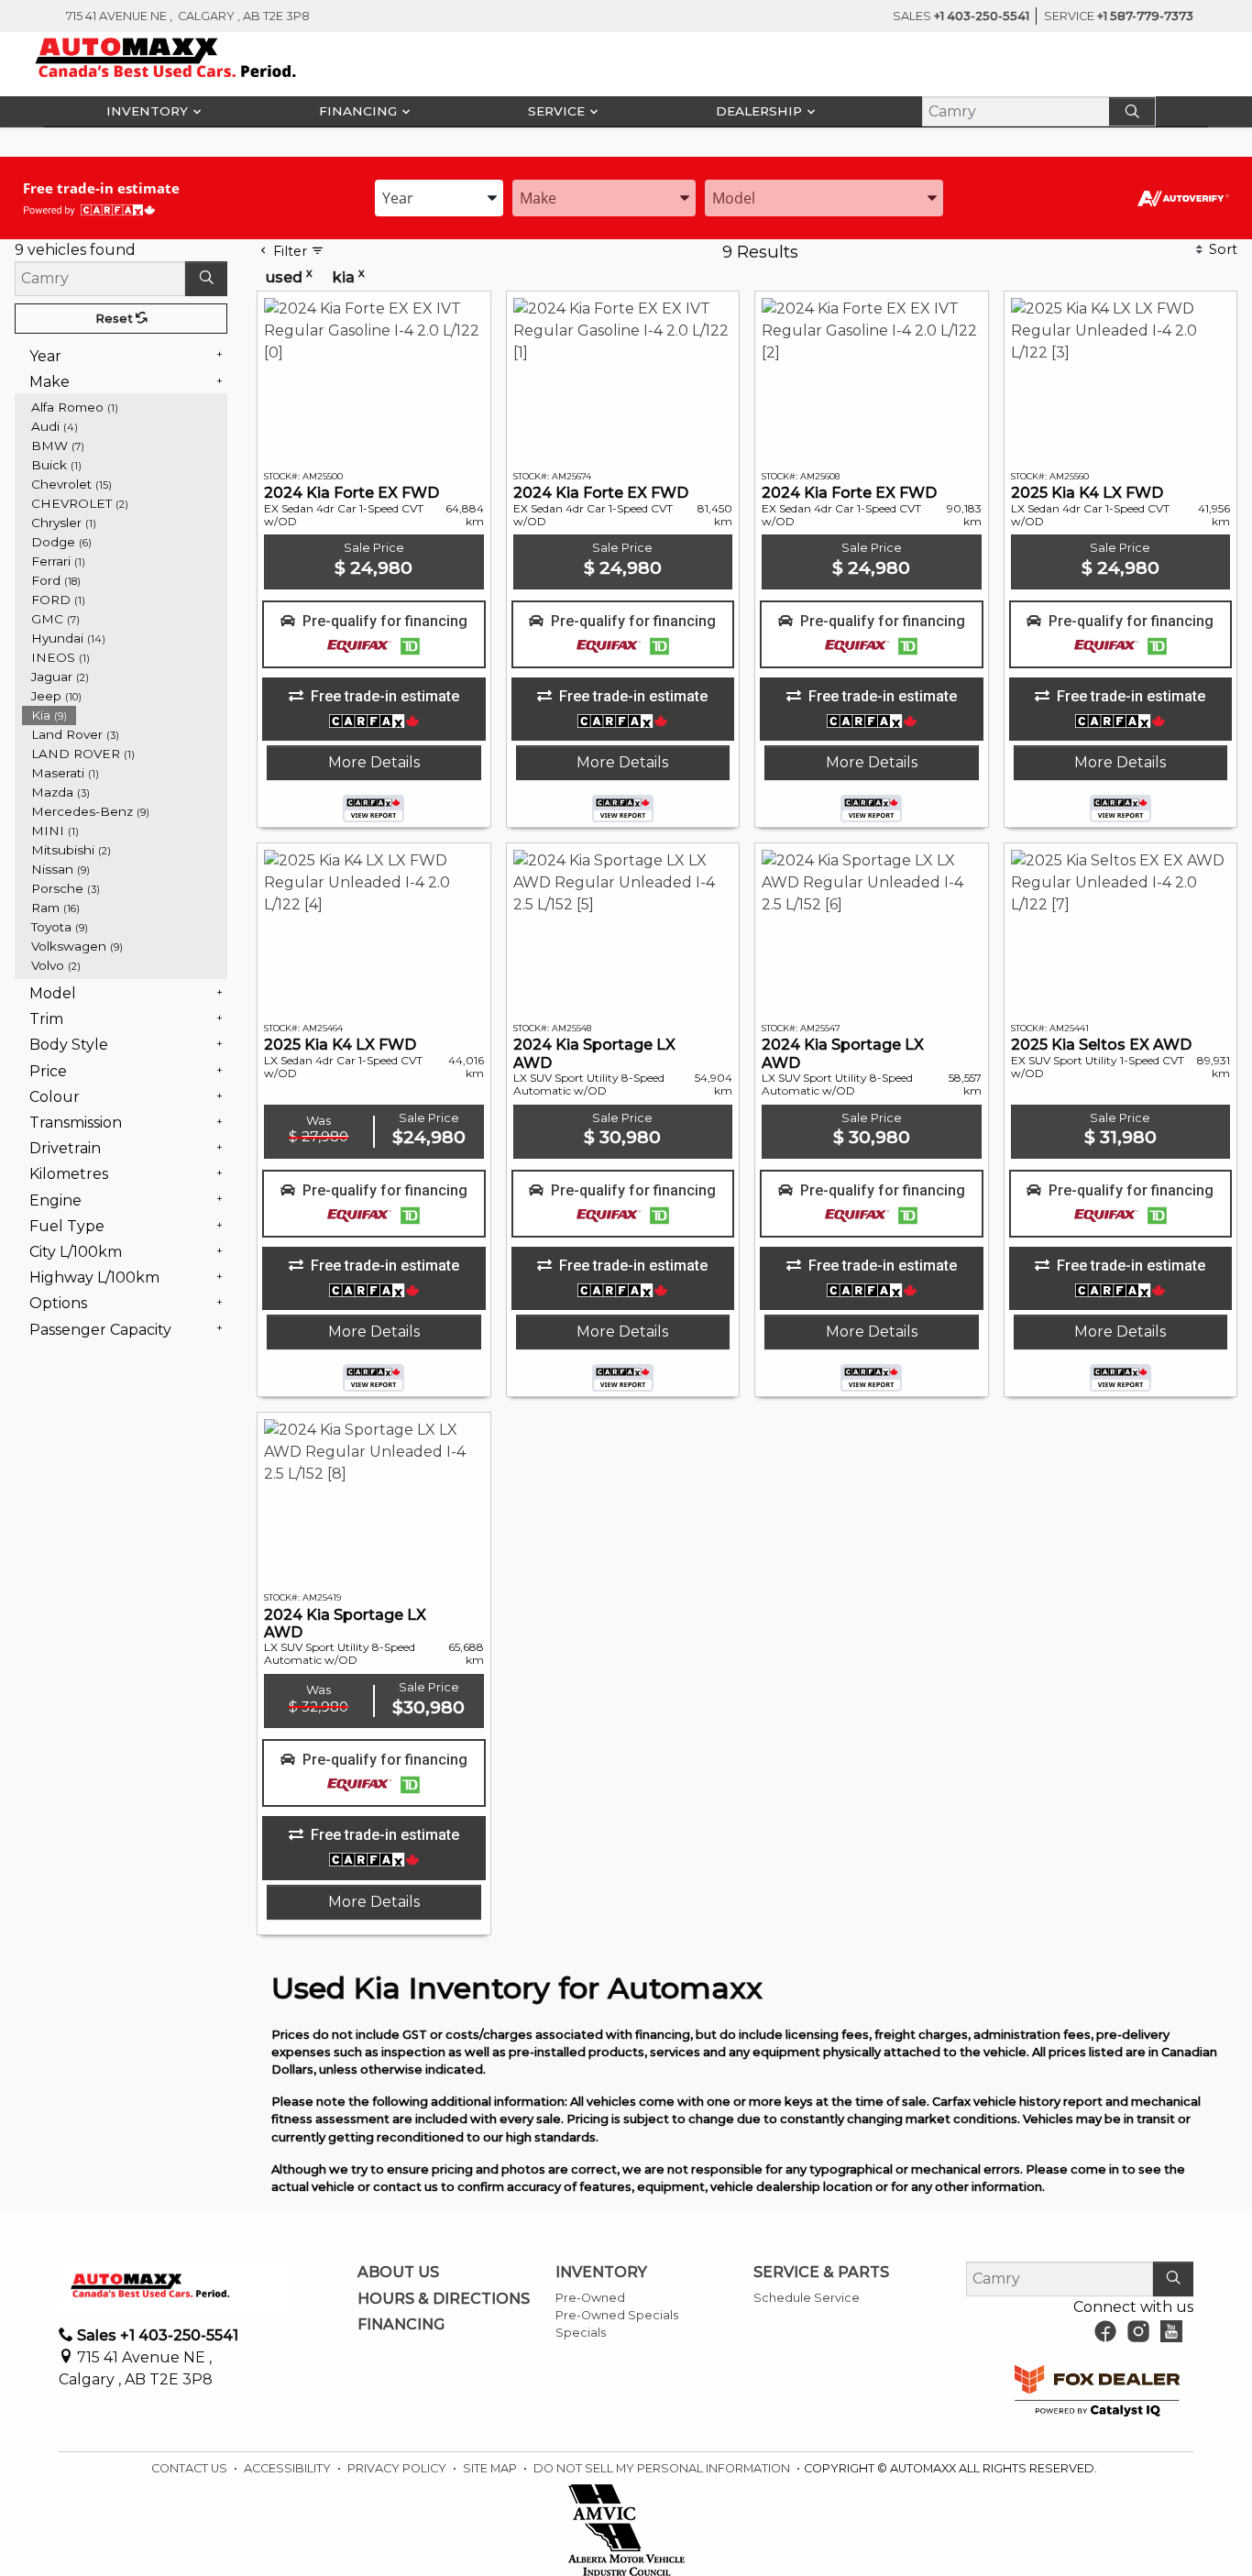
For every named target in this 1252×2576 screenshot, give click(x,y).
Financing (401, 2325)
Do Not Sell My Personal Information (663, 2468)
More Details (374, 762)
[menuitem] (125, 407)
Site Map (491, 2468)
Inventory (601, 2273)
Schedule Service (807, 2298)
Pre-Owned (590, 2298)
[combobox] (439, 198)
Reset (115, 319)
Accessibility (289, 2468)
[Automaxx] (204, 57)
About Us (398, 2273)
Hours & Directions (444, 2299)
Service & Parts (821, 2273)
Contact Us (191, 2468)
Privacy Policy (398, 2468)
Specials (581, 2333)
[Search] (1132, 111)
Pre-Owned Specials (617, 2315)
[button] (151, 112)
